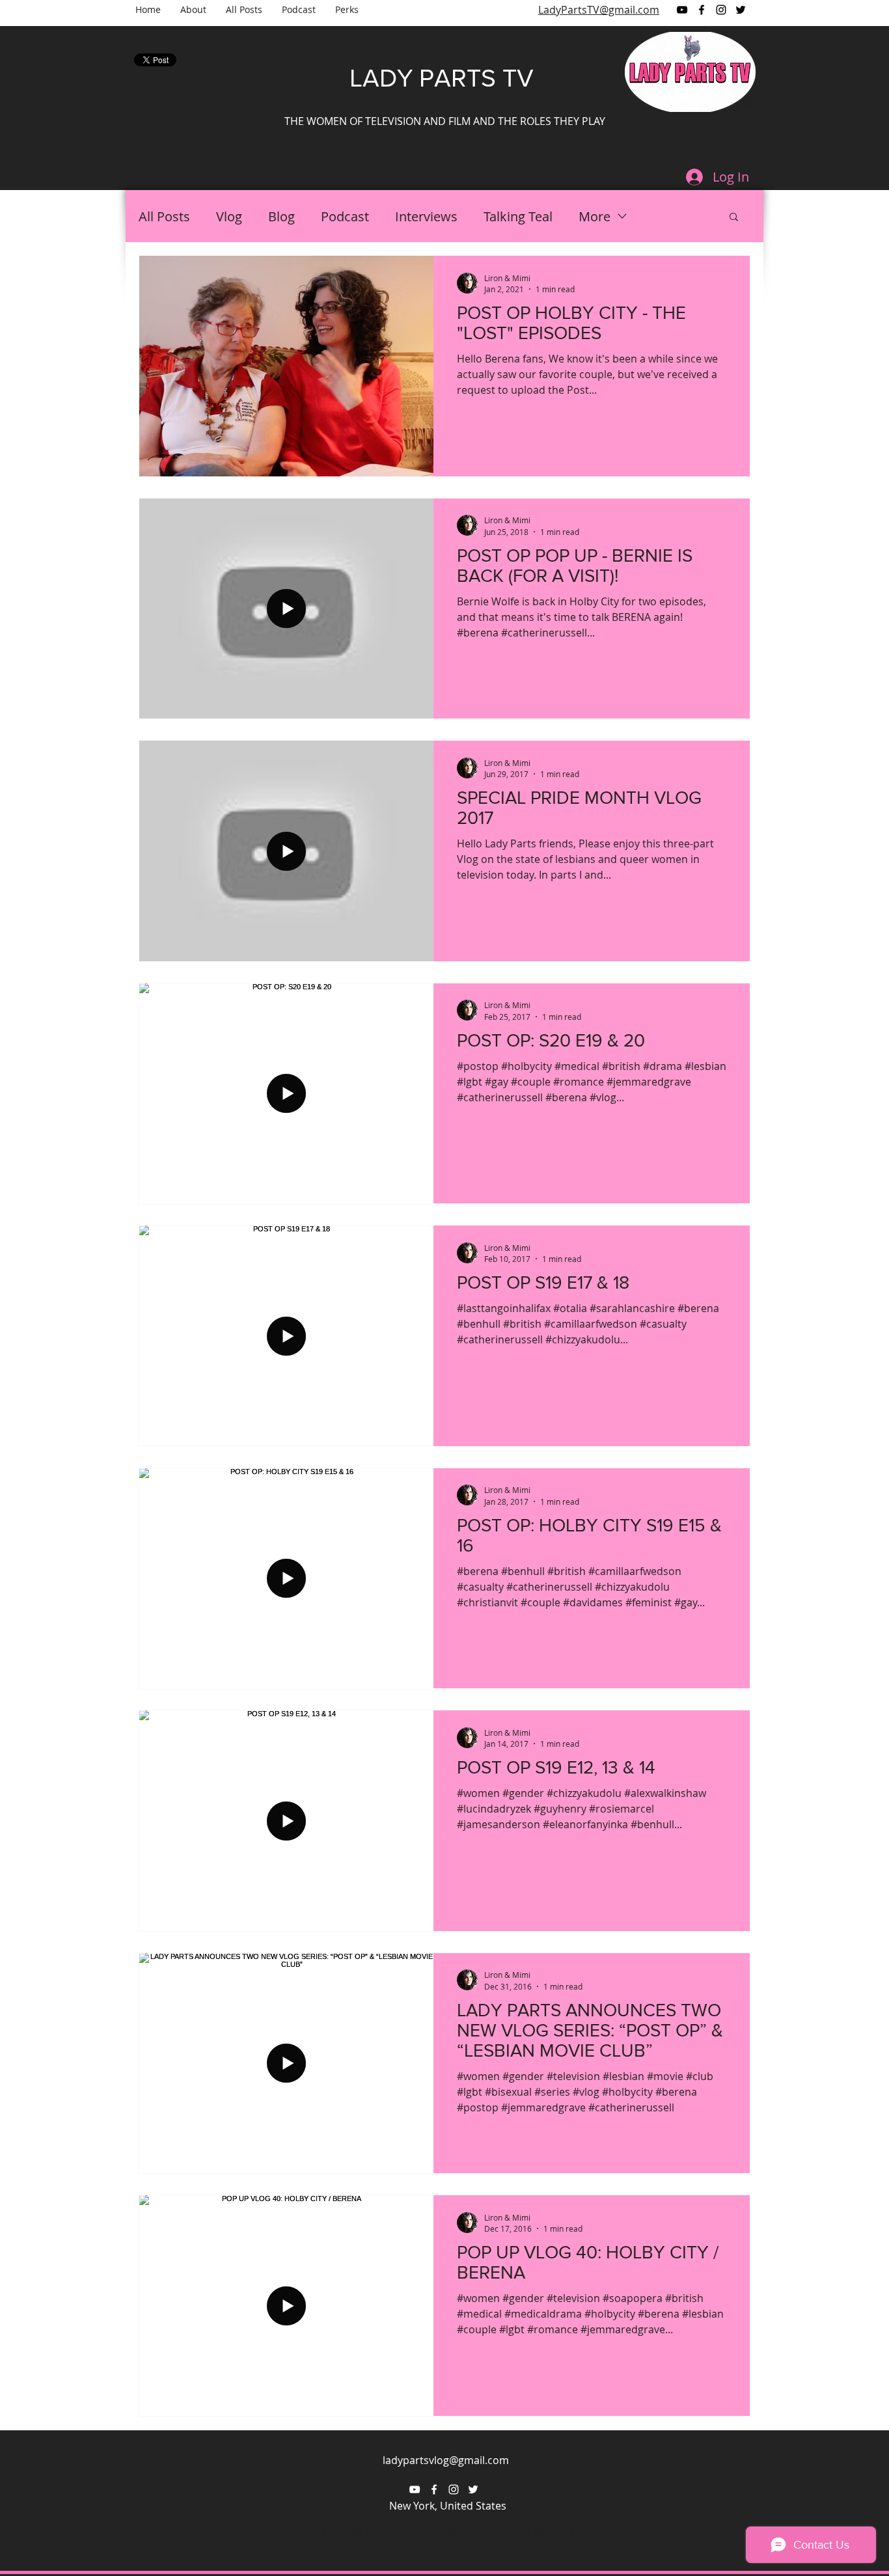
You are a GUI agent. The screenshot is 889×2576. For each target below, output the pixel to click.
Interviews (426, 216)
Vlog (229, 216)
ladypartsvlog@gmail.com (446, 2460)
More (595, 216)
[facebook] (702, 10)
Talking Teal (518, 216)
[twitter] (741, 10)
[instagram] (721, 10)
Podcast (345, 216)
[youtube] (682, 10)
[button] (734, 218)
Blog (281, 216)
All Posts (164, 216)
